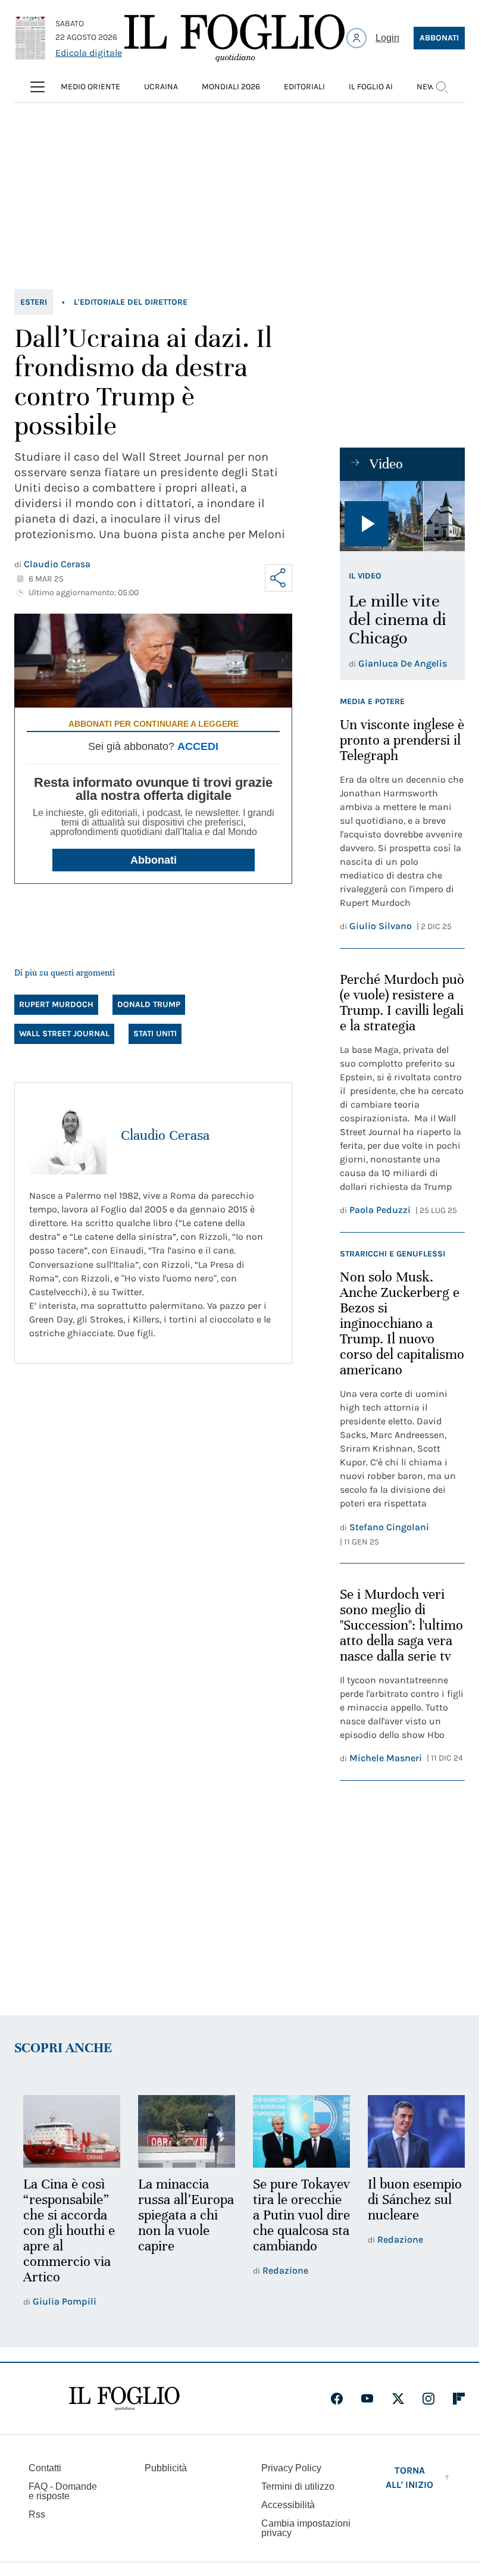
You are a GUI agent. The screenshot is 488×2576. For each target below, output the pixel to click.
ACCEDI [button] (198, 746)
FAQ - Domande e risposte (63, 2489)
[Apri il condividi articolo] (279, 578)
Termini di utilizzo (298, 2485)
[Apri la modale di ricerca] (442, 87)
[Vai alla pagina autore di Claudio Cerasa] (68, 1136)
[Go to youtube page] (367, 2397)
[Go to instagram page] (428, 2397)
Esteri (34, 302)
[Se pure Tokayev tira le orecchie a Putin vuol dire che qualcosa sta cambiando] (296, 2130)
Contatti (45, 2466)
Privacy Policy (291, 2466)
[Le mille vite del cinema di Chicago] (402, 516)
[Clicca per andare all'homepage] (124, 2397)
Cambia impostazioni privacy (306, 2527)
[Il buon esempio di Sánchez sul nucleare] (409, 2130)
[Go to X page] (398, 2397)
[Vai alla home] (234, 38)
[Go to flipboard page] (459, 2397)
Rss (37, 2513)
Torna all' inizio (409, 2476)
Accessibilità (288, 2503)
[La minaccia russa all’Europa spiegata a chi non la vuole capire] (183, 2130)
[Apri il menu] (37, 87)
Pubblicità (166, 2466)
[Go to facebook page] (337, 2397)
